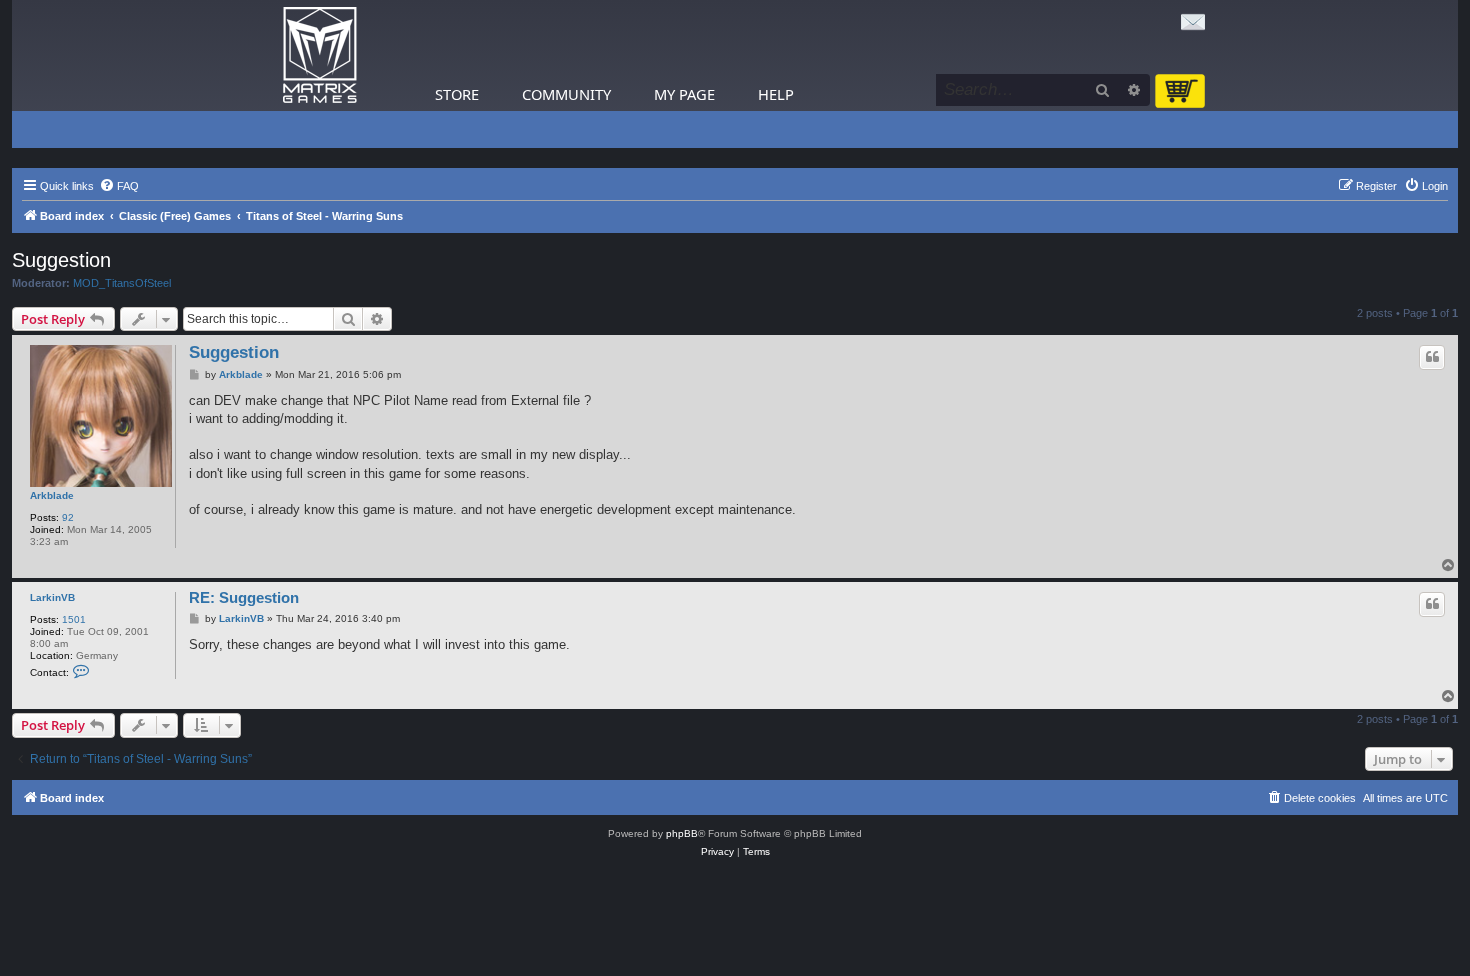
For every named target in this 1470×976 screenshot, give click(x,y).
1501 (74, 619)
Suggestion (61, 260)
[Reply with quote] (1432, 357)
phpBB (682, 833)
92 (68, 517)
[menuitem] (119, 186)
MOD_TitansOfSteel (122, 283)
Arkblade (52, 495)
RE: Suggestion (244, 597)
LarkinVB (52, 597)
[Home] (320, 55)
